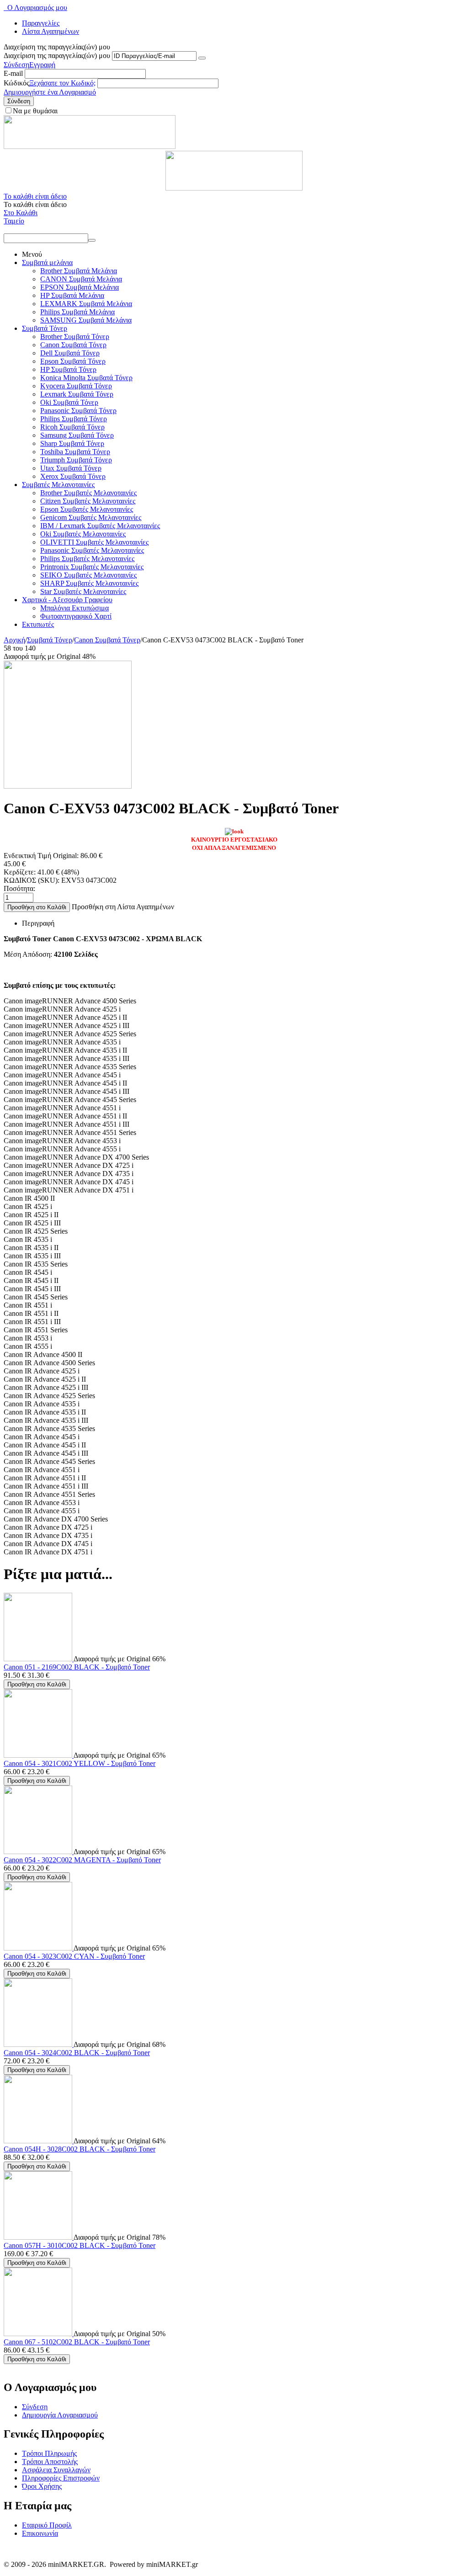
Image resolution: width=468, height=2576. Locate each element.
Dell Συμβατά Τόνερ (70, 353)
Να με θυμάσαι (35, 111)
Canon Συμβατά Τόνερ (73, 345)
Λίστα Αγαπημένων (51, 31)
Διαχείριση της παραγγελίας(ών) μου (57, 56)
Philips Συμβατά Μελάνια (77, 312)
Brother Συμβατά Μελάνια (79, 271)
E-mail (13, 73)
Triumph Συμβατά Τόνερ (76, 460)
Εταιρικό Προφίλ (47, 2525)
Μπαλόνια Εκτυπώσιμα (74, 608)
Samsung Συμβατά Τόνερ (77, 435)
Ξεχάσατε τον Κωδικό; (62, 83)
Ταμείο (14, 221)
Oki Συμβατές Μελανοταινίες (83, 534)
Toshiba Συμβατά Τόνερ (75, 452)
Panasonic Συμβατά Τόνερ (78, 411)
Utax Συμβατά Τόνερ (71, 468)
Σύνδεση (16, 65)
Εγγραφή (42, 65)
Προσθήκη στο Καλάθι (37, 907)
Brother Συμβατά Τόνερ (75, 337)
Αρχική (14, 640)
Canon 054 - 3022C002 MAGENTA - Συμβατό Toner (82, 1860)
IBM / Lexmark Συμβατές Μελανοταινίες (100, 526)
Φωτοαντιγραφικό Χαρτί (76, 616)
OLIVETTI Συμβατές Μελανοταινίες (94, 542)
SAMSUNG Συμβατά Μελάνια (86, 320)
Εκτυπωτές (38, 624)
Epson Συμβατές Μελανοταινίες (87, 509)
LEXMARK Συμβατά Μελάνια (86, 304)
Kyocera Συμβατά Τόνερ (76, 386)
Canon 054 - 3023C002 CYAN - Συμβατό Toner (74, 1956)
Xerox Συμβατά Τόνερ (73, 476)
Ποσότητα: (19, 888)
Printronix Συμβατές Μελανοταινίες (92, 567)
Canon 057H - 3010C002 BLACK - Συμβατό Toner (80, 2245)
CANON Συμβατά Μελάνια (81, 279)
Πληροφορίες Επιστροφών (61, 2478)
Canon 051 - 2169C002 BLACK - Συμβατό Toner (77, 1667)
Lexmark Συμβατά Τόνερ (77, 394)
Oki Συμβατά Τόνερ (69, 402)
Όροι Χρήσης (42, 2486)
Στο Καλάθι (21, 213)
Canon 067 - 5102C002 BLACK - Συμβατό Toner (77, 2342)
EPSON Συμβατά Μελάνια (80, 287)
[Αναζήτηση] (92, 240)
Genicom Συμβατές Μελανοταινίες (91, 517)
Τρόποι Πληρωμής (49, 2453)
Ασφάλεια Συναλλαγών (56, 2470)
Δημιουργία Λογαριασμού (60, 2415)
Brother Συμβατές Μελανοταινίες (88, 493)
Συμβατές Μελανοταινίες (58, 485)
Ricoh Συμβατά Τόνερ (72, 427)
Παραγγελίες (41, 23)
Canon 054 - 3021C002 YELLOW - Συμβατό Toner (80, 1763)
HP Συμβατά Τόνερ (68, 369)
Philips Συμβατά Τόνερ (74, 419)
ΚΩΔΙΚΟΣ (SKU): (32, 880)
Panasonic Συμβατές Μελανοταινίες (92, 550)
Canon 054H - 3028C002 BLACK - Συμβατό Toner (80, 2149)
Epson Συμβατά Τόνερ (73, 361)
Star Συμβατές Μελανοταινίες (83, 591)
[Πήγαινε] (202, 58)
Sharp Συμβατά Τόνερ (72, 443)
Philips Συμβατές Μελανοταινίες (87, 559)
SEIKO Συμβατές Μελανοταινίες (88, 575)
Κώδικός (16, 83)
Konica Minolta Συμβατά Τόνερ (86, 378)
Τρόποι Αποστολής (50, 2462)
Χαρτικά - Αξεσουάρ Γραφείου (67, 600)
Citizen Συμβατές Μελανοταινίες (88, 501)
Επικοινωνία (40, 2533)
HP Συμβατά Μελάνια (72, 295)
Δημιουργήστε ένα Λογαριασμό (50, 92)
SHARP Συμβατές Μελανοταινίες (89, 583)
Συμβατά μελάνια (47, 262)
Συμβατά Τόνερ (45, 328)
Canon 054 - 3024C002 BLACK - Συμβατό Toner (77, 2053)
